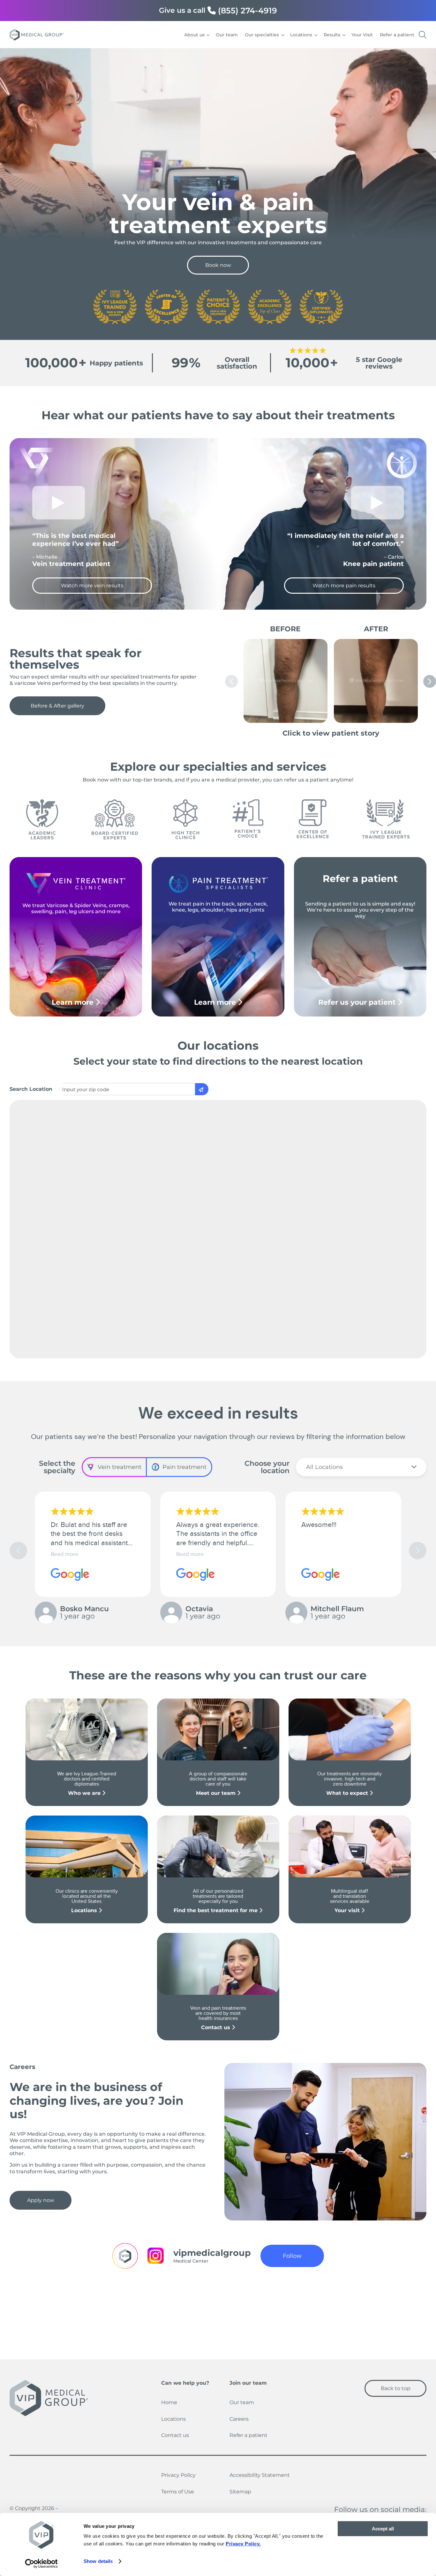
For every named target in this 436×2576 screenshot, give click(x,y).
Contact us (216, 2027)
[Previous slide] (231, 681)
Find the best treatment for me (216, 1910)
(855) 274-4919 (248, 11)
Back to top (396, 2388)
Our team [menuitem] (227, 35)
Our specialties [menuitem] (262, 35)
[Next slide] (430, 681)
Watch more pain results (344, 586)
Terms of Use (178, 2492)
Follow (292, 2256)
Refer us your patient (358, 1002)
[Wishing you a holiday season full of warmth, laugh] (378, 2312)
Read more (64, 1554)
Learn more (74, 1002)
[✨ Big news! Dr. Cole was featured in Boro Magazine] (165, 2312)
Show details (98, 2561)
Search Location (31, 1089)
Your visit (348, 1910)
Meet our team (217, 1793)
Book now (218, 265)
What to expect (348, 1793)
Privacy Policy (178, 2475)
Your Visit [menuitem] (362, 35)
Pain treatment (184, 1467)
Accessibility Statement (260, 2475)
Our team (242, 2402)
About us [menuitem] (194, 35)
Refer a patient (248, 2435)
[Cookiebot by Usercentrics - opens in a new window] (41, 2564)
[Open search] (423, 35)
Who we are (85, 1793)
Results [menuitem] (332, 35)
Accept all (383, 2529)
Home (169, 2402)
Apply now (41, 2200)
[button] (418, 1550)
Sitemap (240, 2492)
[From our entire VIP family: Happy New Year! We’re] (271, 2312)
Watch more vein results (92, 586)
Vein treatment (120, 1467)
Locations (85, 1910)
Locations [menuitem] (301, 35)
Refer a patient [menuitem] (397, 35)
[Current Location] (202, 1089)
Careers (239, 2419)
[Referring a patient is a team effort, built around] (58, 2312)
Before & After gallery (57, 706)
